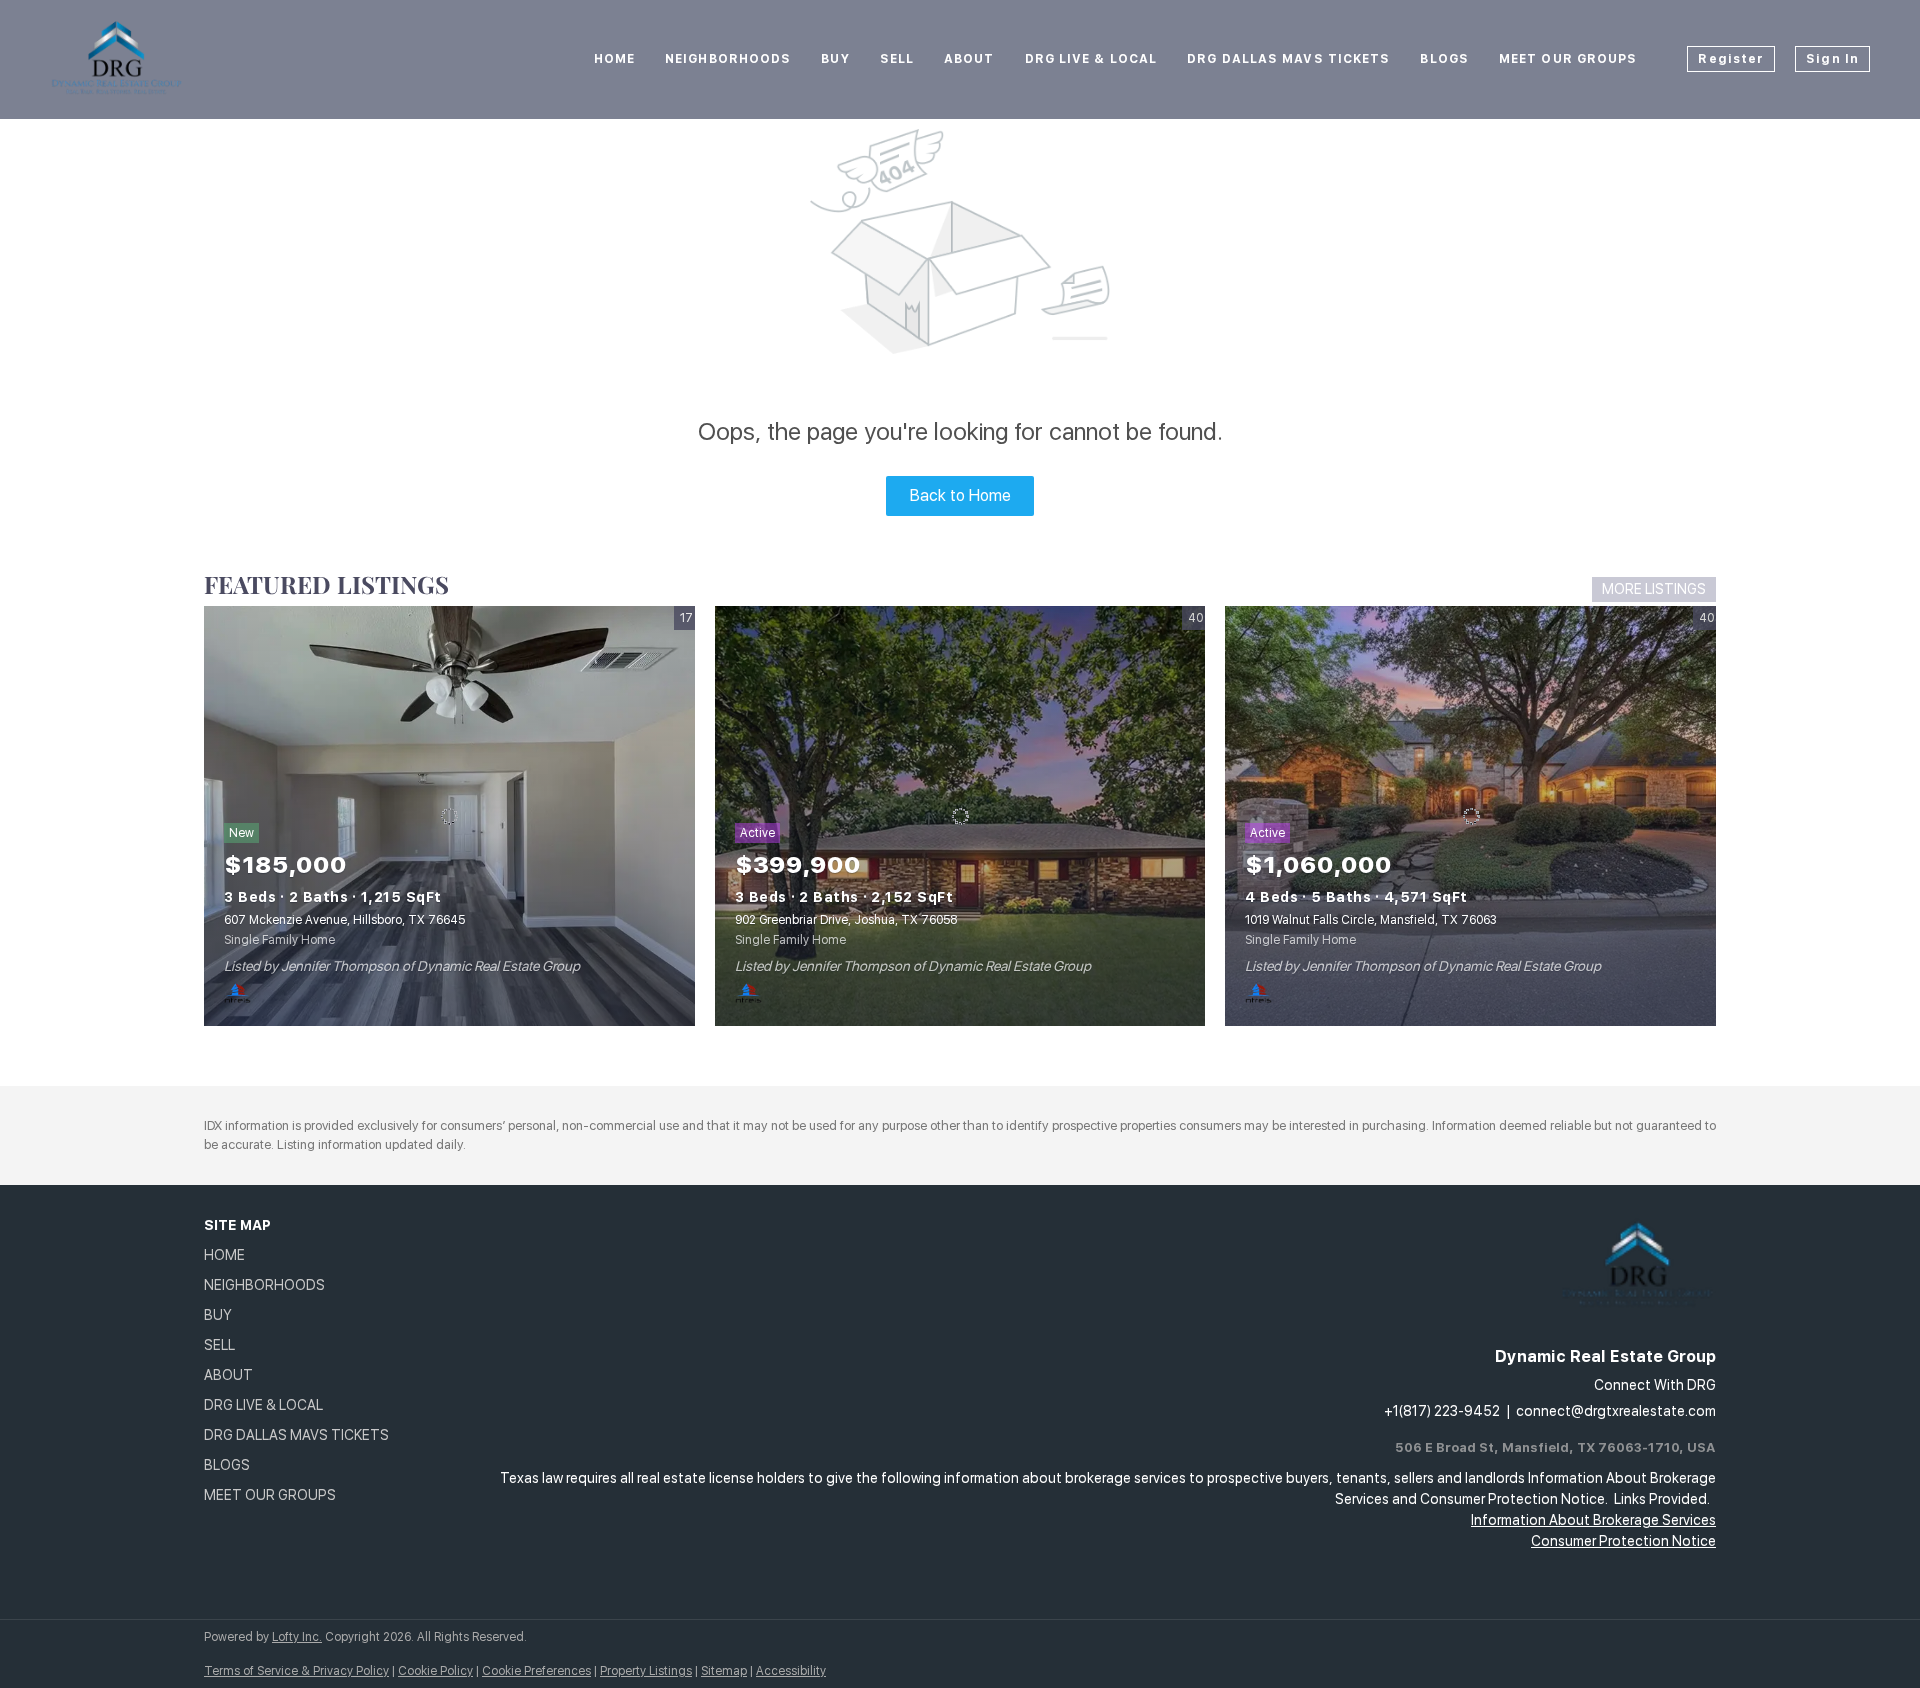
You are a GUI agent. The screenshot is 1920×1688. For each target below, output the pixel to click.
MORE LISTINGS (1654, 589)
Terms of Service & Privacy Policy (296, 1671)
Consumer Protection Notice (1623, 1541)
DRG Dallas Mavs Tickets (1288, 59)
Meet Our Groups (1568, 59)
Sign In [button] (1832, 59)
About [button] (969, 59)
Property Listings (646, 1671)
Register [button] (1731, 59)
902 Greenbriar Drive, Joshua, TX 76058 (846, 920)
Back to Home (960, 495)
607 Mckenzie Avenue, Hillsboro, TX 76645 (344, 920)
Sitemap (724, 1671)
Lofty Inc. (297, 1637)
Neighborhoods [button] (728, 59)
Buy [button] (835, 59)
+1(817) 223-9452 (1442, 1411)
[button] (302, 1255)
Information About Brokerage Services (1593, 1520)
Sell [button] (897, 59)
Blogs (1444, 59)
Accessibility (791, 1671)
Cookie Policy (435, 1671)
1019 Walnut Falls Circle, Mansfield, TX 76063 (1371, 920)
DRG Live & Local (1091, 59)
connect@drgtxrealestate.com (1616, 1411)
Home (614, 59)
